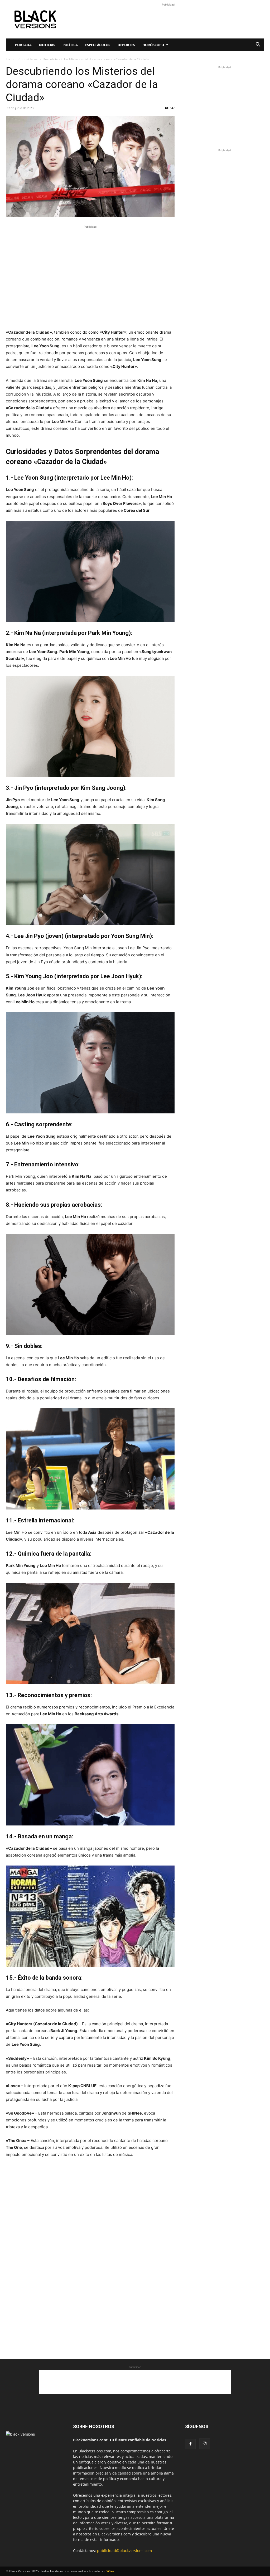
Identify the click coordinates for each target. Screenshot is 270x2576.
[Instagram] (205, 2444)
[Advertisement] (168, 19)
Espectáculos (98, 45)
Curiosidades (28, 59)
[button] (258, 45)
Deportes (126, 45)
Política (70, 45)
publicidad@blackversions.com (124, 2551)
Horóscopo (153, 45)
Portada (23, 45)
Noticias (47, 45)
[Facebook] (190, 2444)
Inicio (10, 59)
